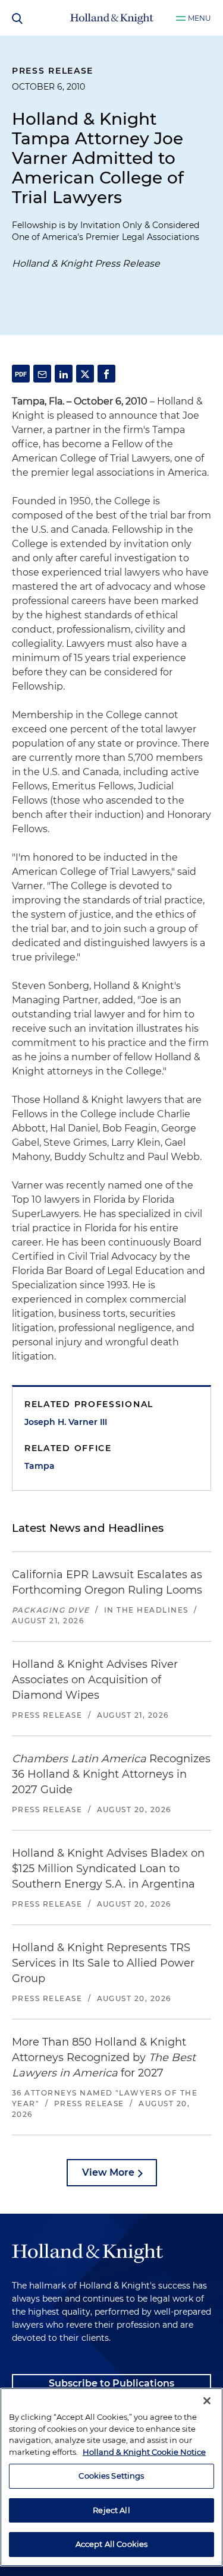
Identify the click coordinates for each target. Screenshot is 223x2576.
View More (108, 2172)
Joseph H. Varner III (66, 1422)
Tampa (40, 1466)
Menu (200, 18)
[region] (111, 2477)
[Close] (207, 2401)
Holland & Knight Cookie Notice (144, 2452)
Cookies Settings (111, 2476)
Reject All (111, 2510)
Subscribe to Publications (111, 2383)
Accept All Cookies (111, 2544)
